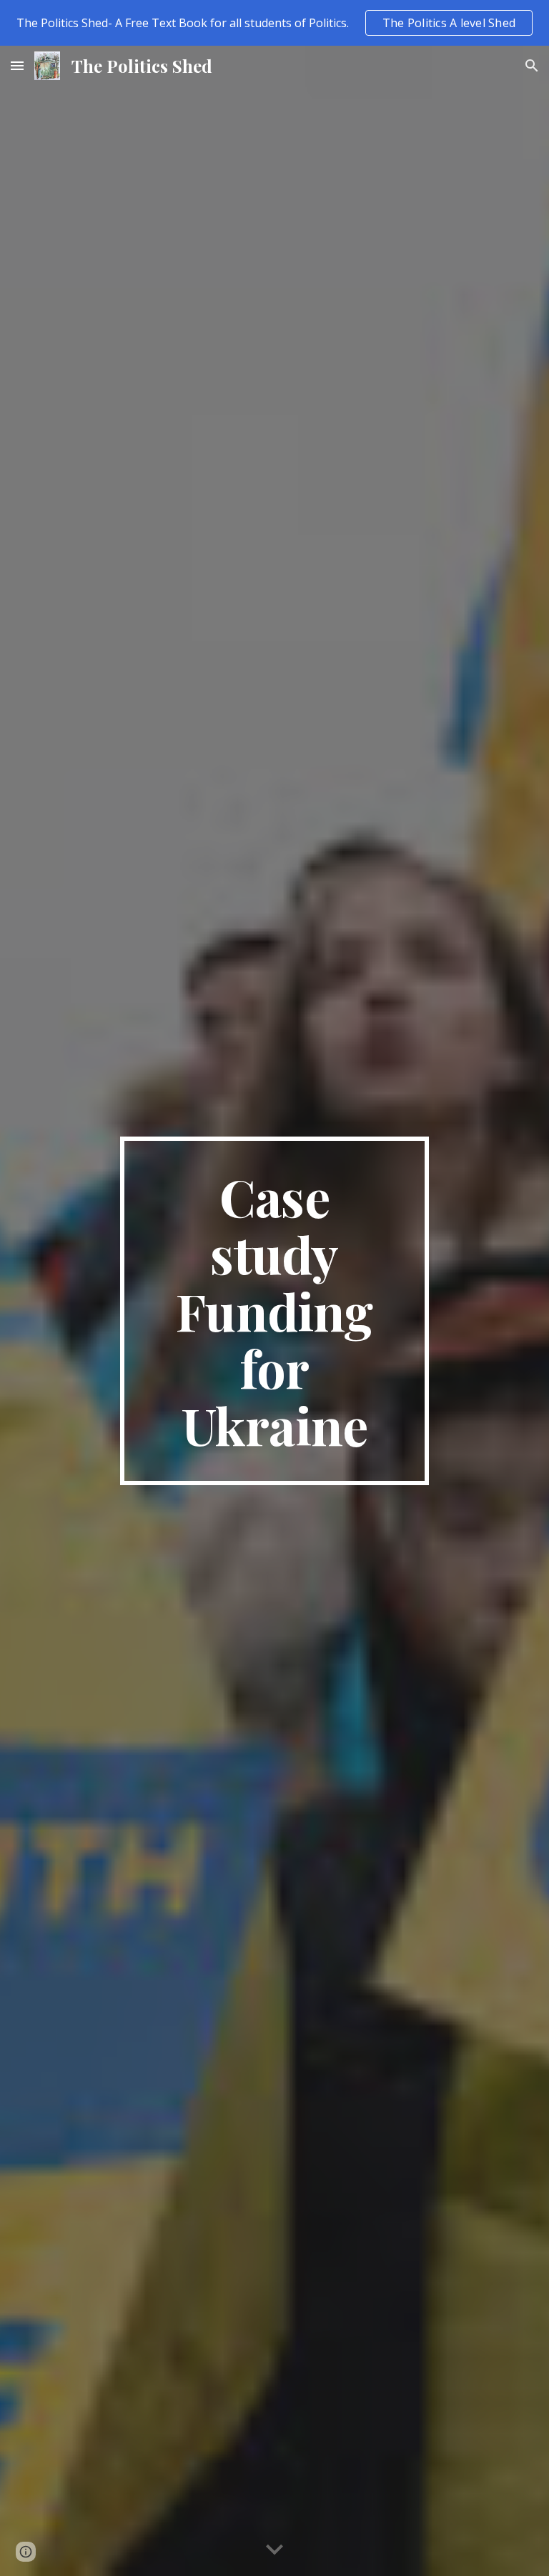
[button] (17, 65)
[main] (274, 1311)
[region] (274, 23)
